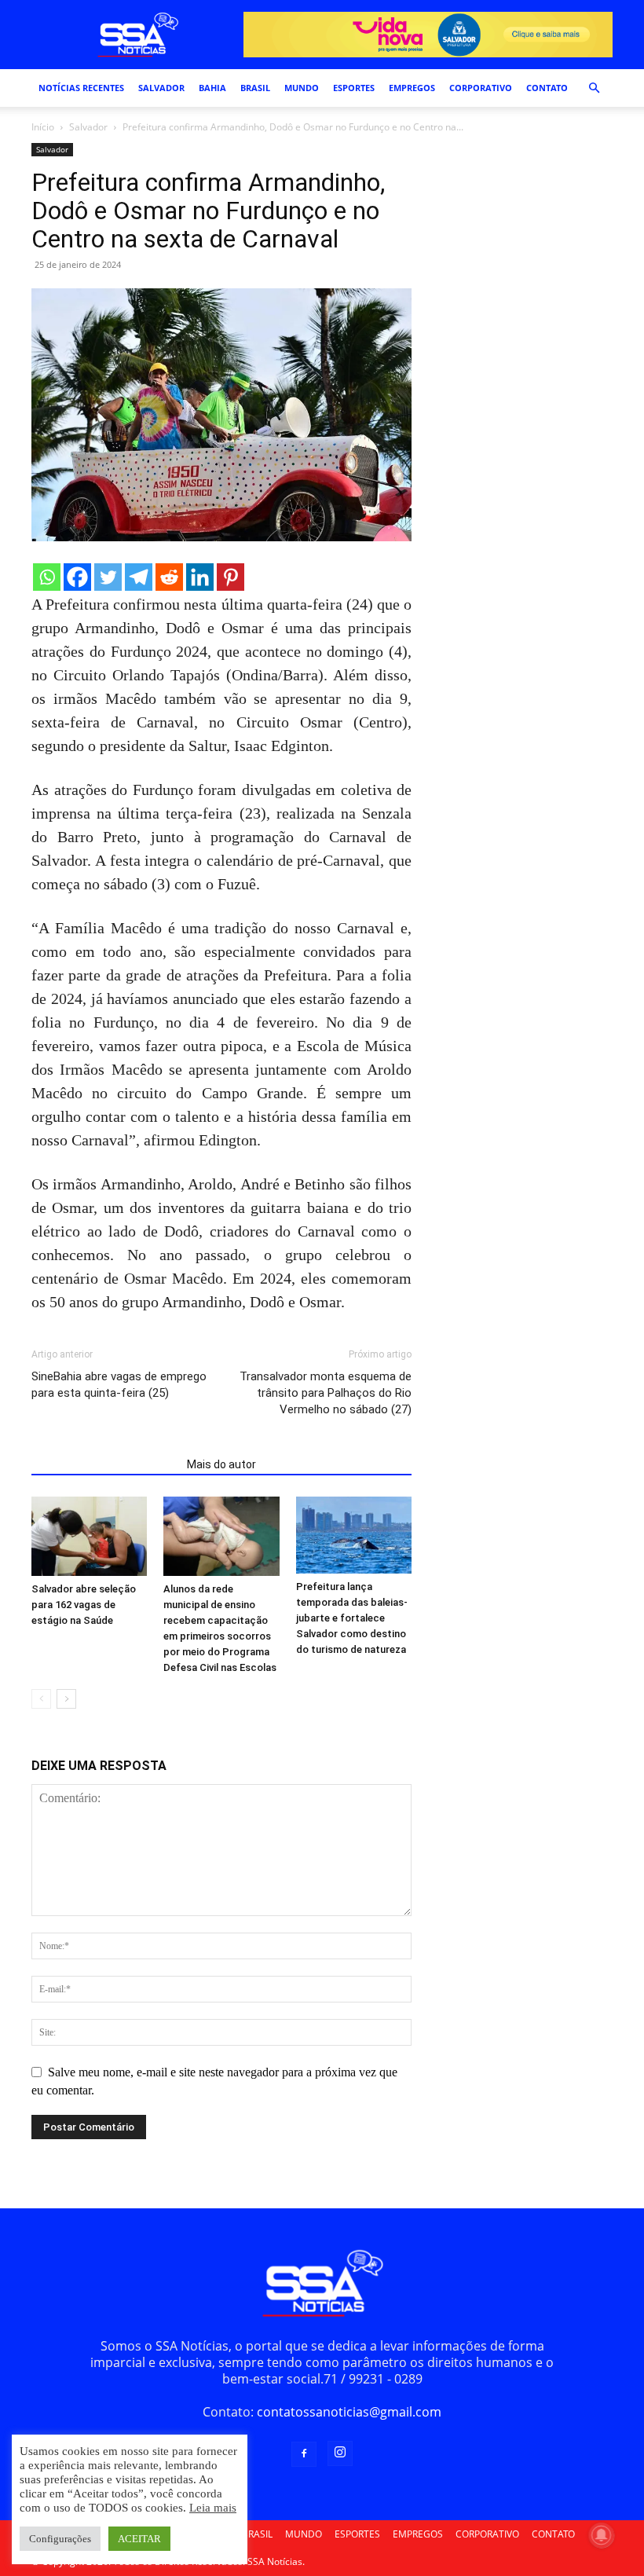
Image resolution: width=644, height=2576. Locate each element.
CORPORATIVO (481, 88)
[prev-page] (41, 1699)
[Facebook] (77, 577)
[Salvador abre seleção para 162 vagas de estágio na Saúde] (89, 1536)
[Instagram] (340, 2453)
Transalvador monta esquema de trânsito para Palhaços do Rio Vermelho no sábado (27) (326, 1393)
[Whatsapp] (47, 577)
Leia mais (213, 2508)
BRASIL (255, 88)
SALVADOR (161, 88)
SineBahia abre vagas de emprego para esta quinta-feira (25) (119, 1385)
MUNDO (302, 88)
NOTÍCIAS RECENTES (81, 88)
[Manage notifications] (602, 2535)
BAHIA (212, 88)
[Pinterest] (231, 577)
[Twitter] (108, 577)
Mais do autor (221, 1464)
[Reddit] (169, 577)
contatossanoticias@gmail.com (349, 2412)
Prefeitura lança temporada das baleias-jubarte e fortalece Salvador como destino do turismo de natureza (352, 1618)
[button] (594, 88)
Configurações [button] (60, 2539)
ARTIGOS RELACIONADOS (104, 1464)
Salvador (88, 127)
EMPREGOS (412, 88)
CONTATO (547, 88)
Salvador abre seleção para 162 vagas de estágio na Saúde (84, 1605)
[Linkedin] (200, 577)
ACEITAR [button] (139, 2539)
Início (43, 127)
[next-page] (66, 1699)
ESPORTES (354, 88)
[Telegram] (139, 577)
